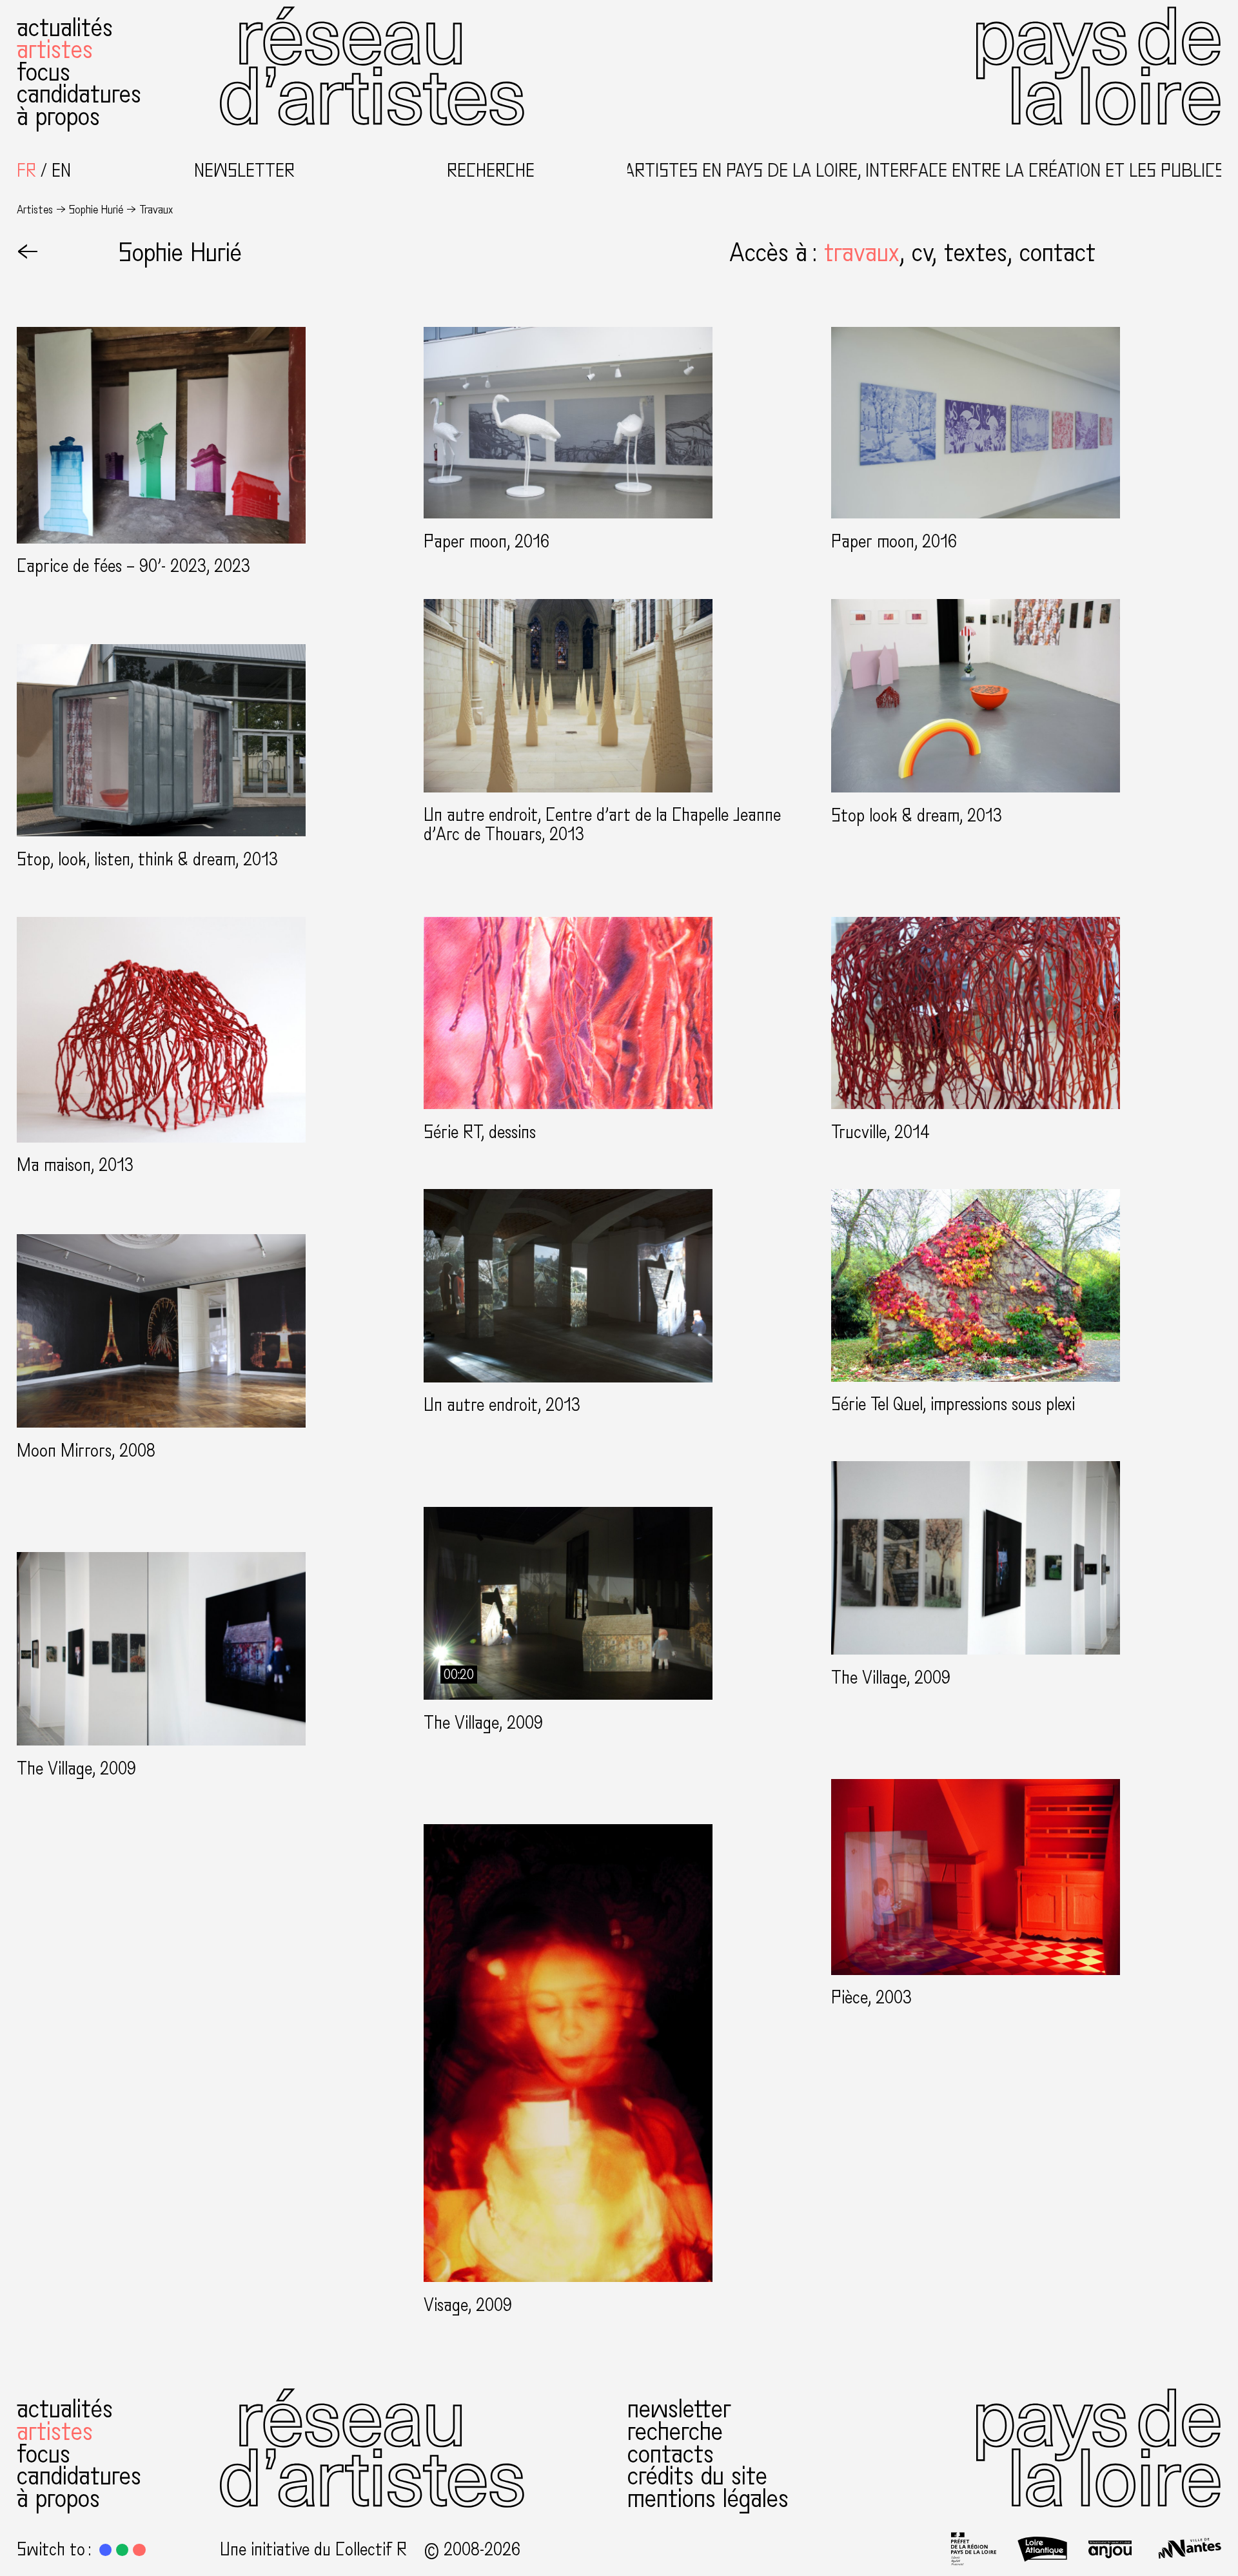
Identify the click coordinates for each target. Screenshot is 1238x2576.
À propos (58, 117)
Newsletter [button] (244, 171)
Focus (44, 72)
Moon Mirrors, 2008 (86, 1451)
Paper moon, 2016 (486, 542)
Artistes (55, 50)
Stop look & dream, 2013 (917, 816)
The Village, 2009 (891, 1678)
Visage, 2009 (468, 2306)
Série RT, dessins (480, 1133)
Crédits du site (697, 2476)
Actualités (65, 28)
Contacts (671, 2454)
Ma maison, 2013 (75, 1165)
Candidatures (79, 94)
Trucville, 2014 (880, 1133)
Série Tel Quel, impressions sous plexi (953, 1405)
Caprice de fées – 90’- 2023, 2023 (133, 566)
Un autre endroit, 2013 (502, 1405)
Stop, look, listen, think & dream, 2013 (147, 860)
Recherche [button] (491, 171)
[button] (868, 253)
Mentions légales (708, 2499)
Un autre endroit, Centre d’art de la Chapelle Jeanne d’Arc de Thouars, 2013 (602, 825)
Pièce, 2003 (871, 1998)
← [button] (28, 253)
